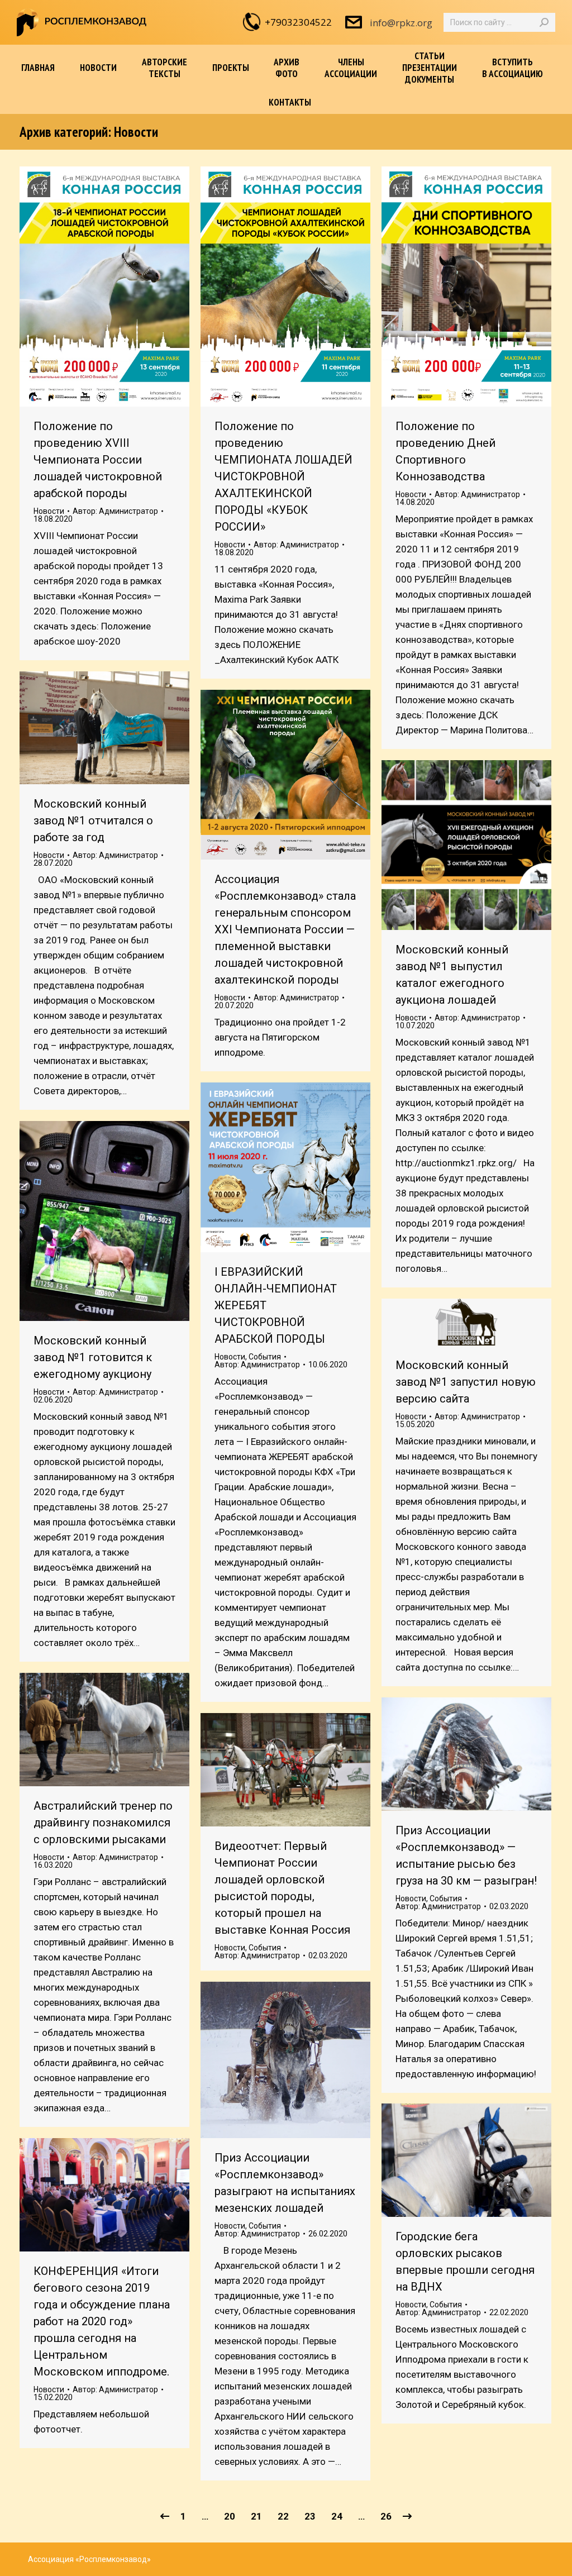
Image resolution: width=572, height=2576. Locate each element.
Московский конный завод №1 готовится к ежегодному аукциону (93, 1357)
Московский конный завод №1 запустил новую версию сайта (466, 1382)
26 (386, 2516)
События (265, 1357)
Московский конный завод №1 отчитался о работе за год (93, 820)
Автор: (115, 511)
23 (310, 2516)
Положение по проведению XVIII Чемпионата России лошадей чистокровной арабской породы (98, 460)
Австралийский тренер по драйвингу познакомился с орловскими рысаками (103, 1823)
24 (337, 2516)
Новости (49, 511)
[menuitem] (38, 68)
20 (230, 2516)
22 (283, 2516)
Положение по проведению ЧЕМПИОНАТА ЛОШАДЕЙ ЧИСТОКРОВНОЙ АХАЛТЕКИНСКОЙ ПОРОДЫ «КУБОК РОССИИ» (283, 476)
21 (256, 2516)
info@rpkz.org (401, 23)
